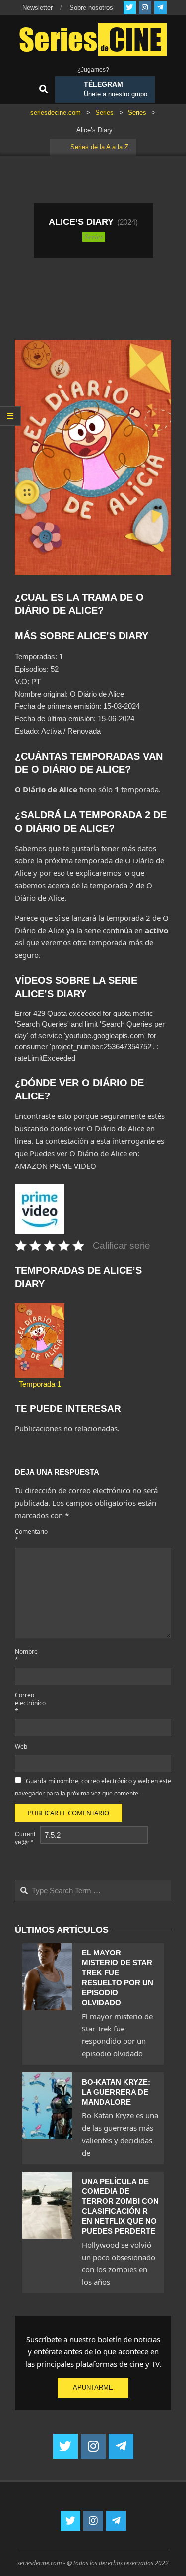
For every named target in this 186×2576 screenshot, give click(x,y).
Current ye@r (25, 1838)
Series (94, 236)
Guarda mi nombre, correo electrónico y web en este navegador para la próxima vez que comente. (93, 1787)
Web (21, 1747)
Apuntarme (93, 2387)
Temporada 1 (40, 1384)
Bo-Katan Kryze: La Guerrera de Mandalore (116, 2092)
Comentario (27, 1535)
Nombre (26, 1656)
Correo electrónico (27, 1703)
